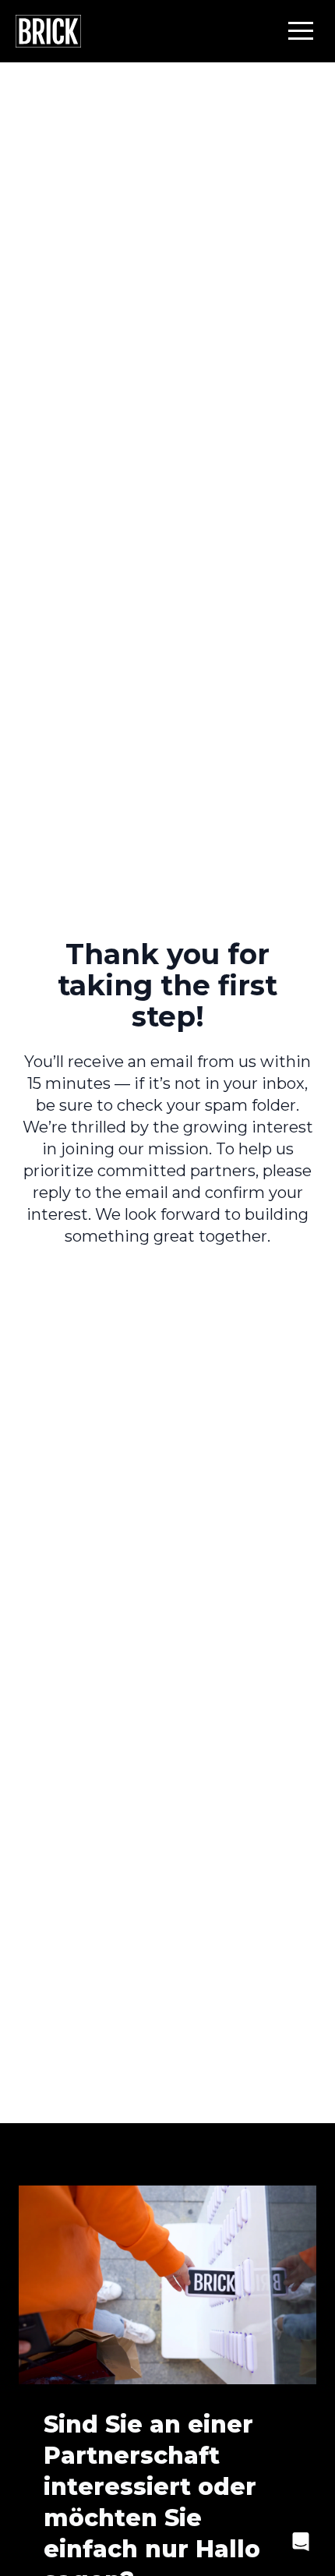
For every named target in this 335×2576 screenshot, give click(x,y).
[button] (301, 30)
